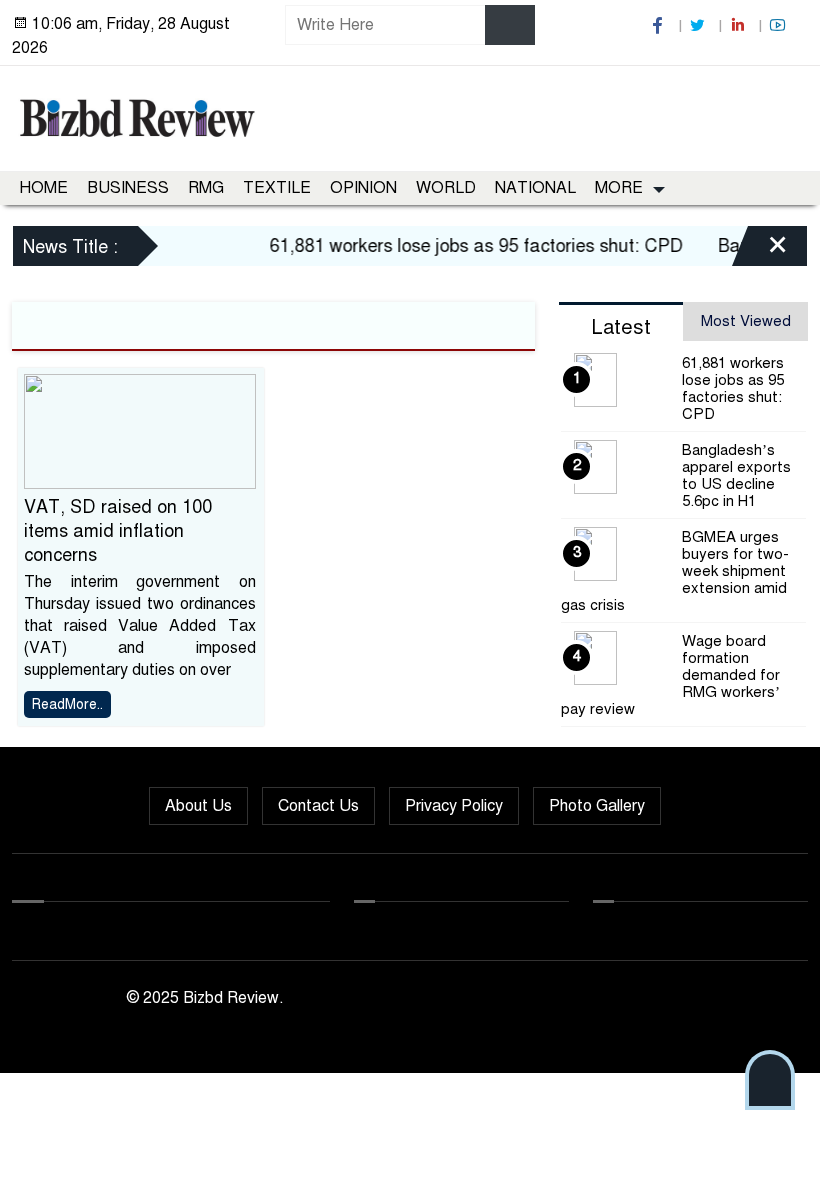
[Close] (760, 249)
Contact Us (318, 806)
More (619, 188)
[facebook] (660, 25)
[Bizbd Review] (136, 115)
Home (43, 188)
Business (128, 188)
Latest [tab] (621, 327)
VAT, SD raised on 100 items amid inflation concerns (118, 531)
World (446, 188)
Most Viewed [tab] (746, 321)
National (535, 188)
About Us (198, 806)
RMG (206, 188)
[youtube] (780, 25)
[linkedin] (740, 25)
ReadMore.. (67, 704)
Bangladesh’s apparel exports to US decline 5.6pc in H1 (736, 475)
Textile (277, 188)
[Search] (510, 25)
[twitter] (700, 25)
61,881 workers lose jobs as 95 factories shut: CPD (465, 246)
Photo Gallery (597, 806)
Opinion (363, 188)
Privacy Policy (454, 806)
